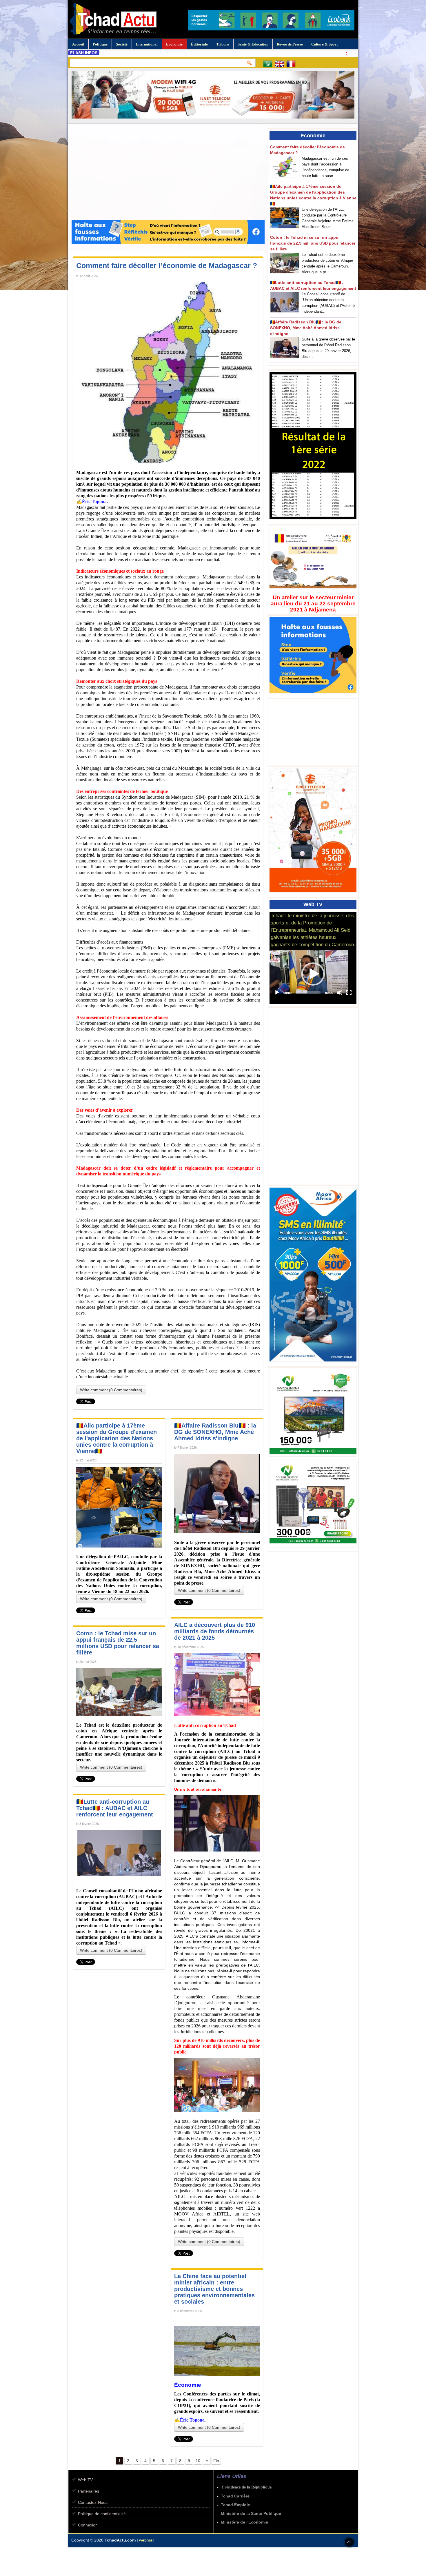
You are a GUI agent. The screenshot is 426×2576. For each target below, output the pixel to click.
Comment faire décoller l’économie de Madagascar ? (167, 265)
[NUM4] (314, 1547)
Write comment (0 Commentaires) (111, 1390)
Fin (216, 2461)
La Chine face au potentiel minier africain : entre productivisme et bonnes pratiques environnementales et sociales (214, 2289)
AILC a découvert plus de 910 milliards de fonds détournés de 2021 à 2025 (215, 1631)
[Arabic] (269, 65)
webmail (147, 2540)
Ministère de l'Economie (244, 2522)
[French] (292, 65)
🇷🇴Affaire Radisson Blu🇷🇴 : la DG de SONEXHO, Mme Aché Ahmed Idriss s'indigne (215, 1432)
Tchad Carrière (235, 2496)
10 (198, 2461)
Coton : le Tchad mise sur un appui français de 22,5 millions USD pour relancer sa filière (118, 1643)
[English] (281, 65)
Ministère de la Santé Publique (251, 2513)
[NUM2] (314, 1457)
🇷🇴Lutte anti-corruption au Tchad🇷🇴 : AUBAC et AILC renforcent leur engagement (115, 1808)
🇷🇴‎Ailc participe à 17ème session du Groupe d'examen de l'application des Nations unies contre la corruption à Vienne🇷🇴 (116, 1438)
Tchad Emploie (235, 2505)
